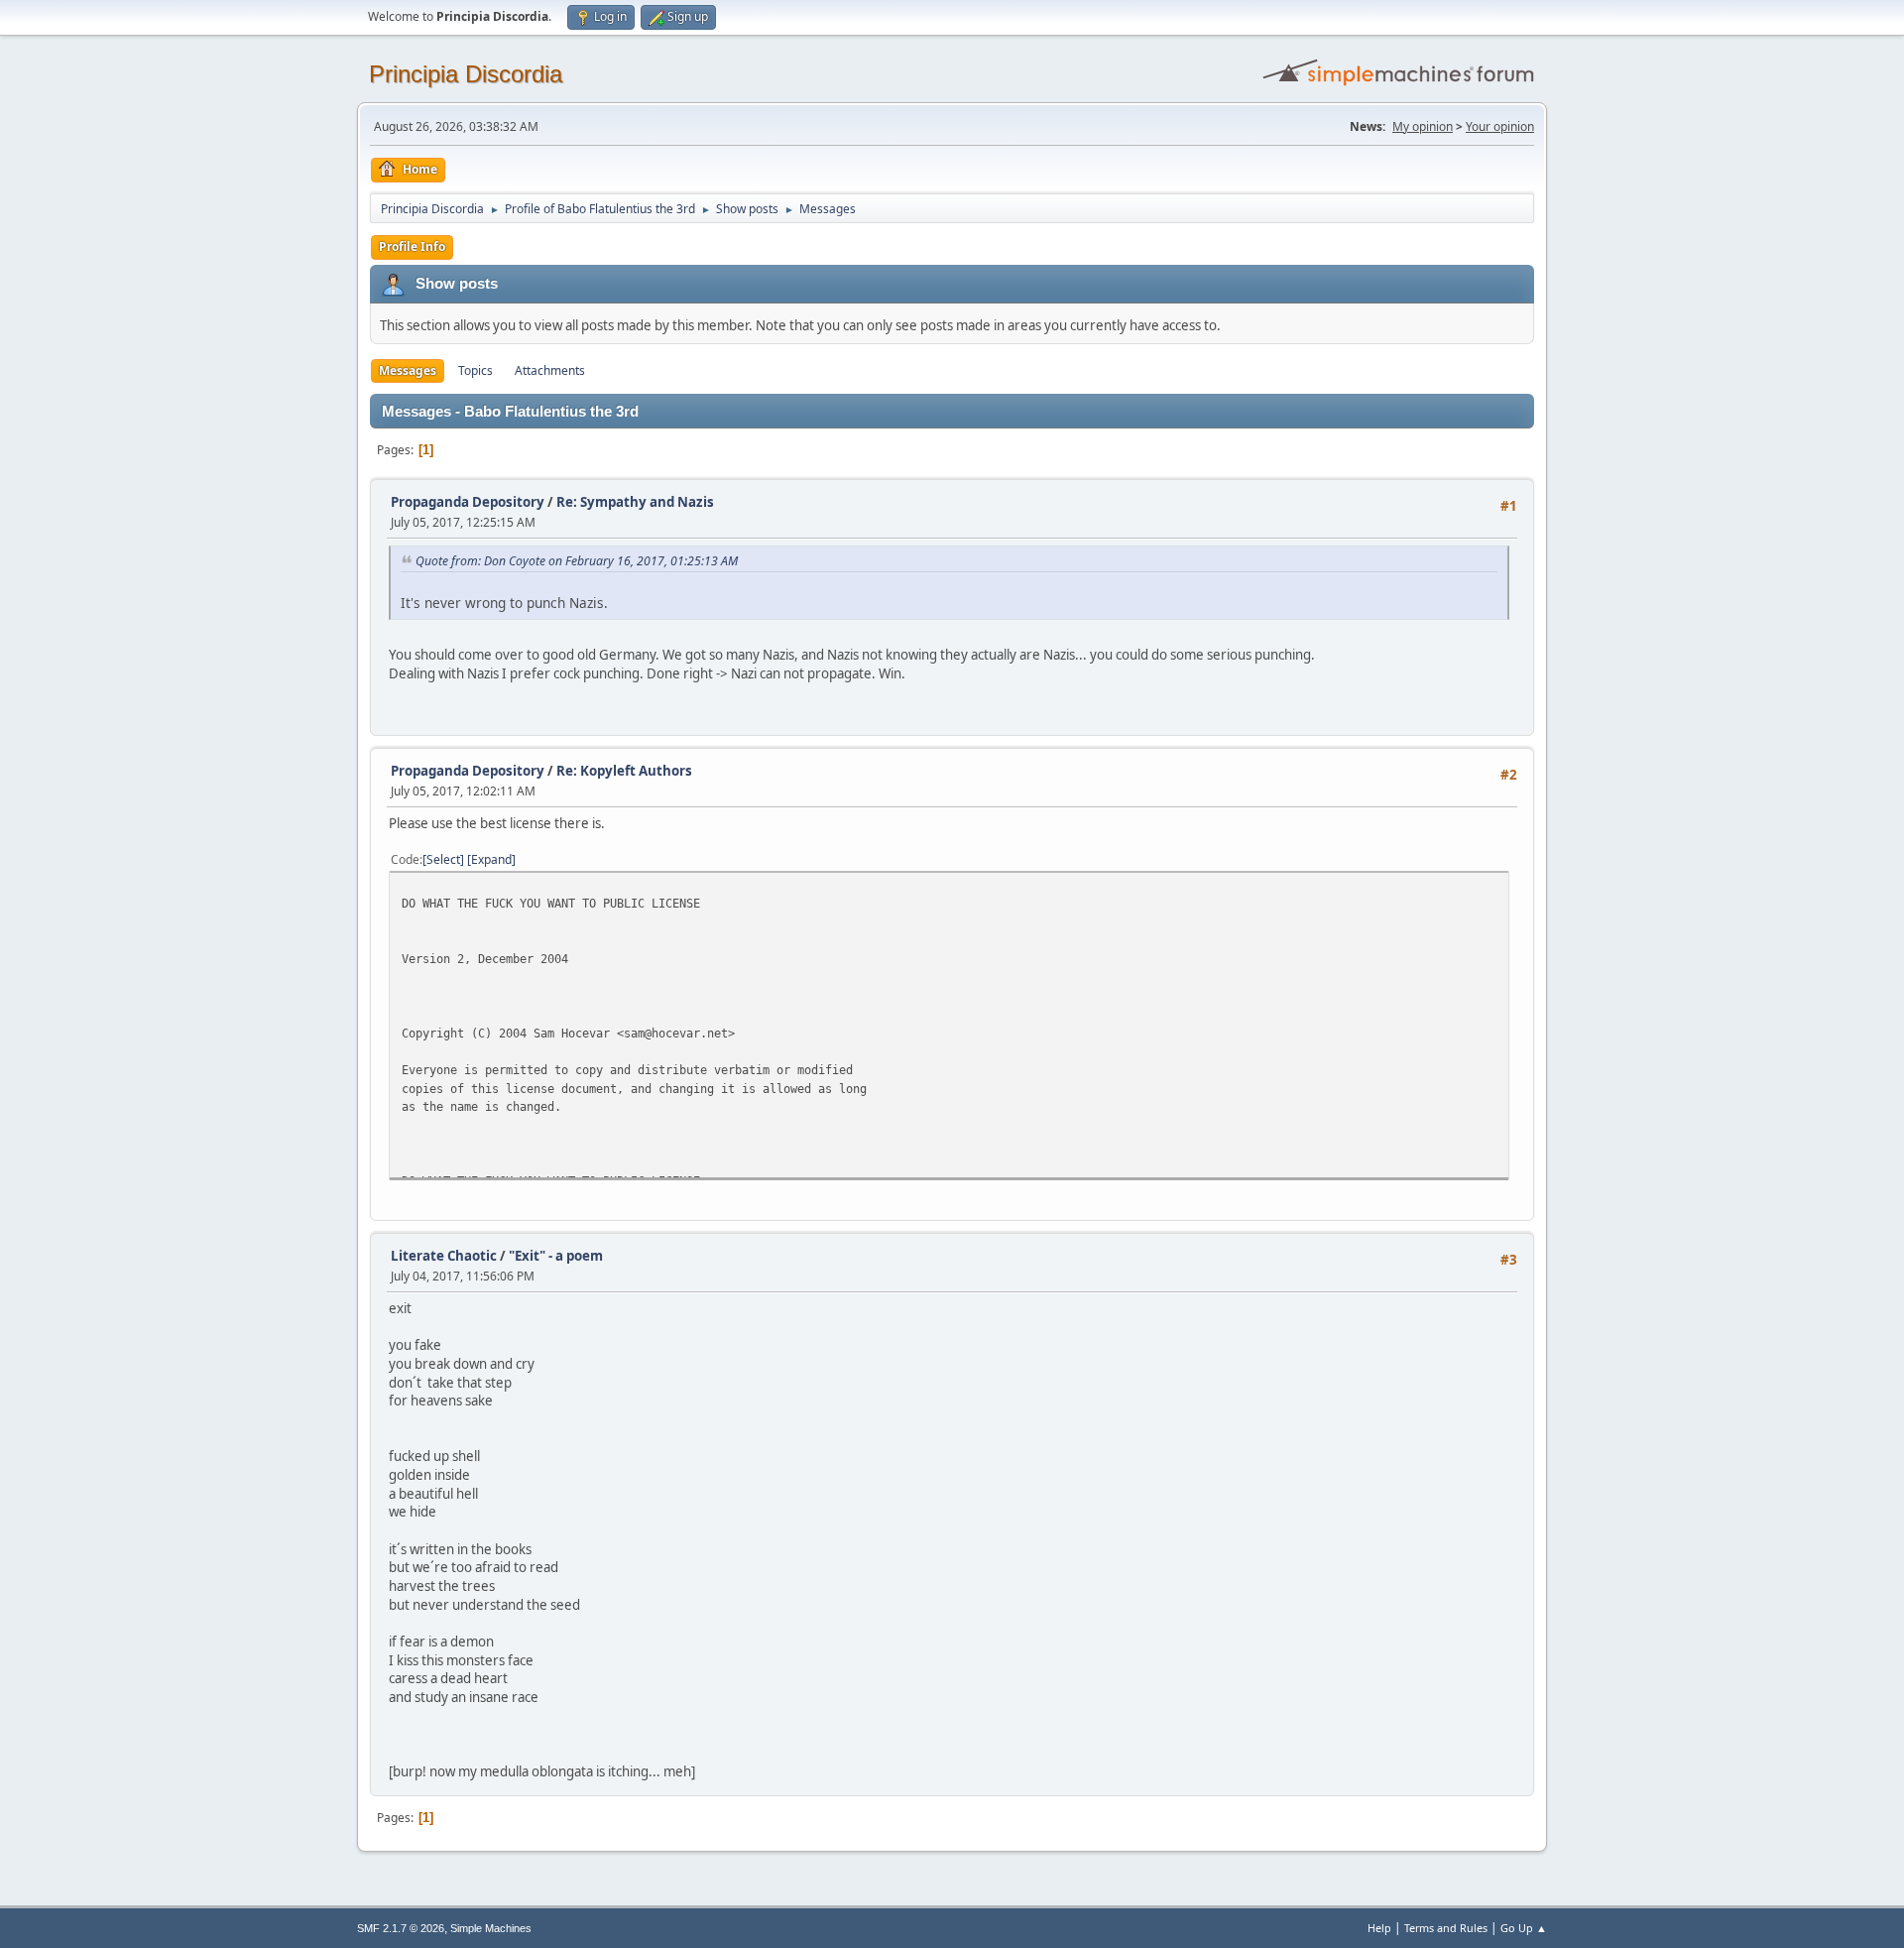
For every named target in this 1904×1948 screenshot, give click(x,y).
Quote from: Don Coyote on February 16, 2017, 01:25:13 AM (577, 561)
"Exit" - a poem (556, 1256)
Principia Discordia (466, 74)
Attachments (550, 370)
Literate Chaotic (444, 1256)
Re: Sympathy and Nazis (635, 502)
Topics (476, 370)
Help (1379, 1928)
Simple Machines (491, 1928)
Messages (408, 370)
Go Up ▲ (1524, 1928)
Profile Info (412, 246)
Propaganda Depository (468, 502)
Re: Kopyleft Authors (624, 771)
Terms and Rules (1446, 1928)
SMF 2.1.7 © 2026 (401, 1928)
